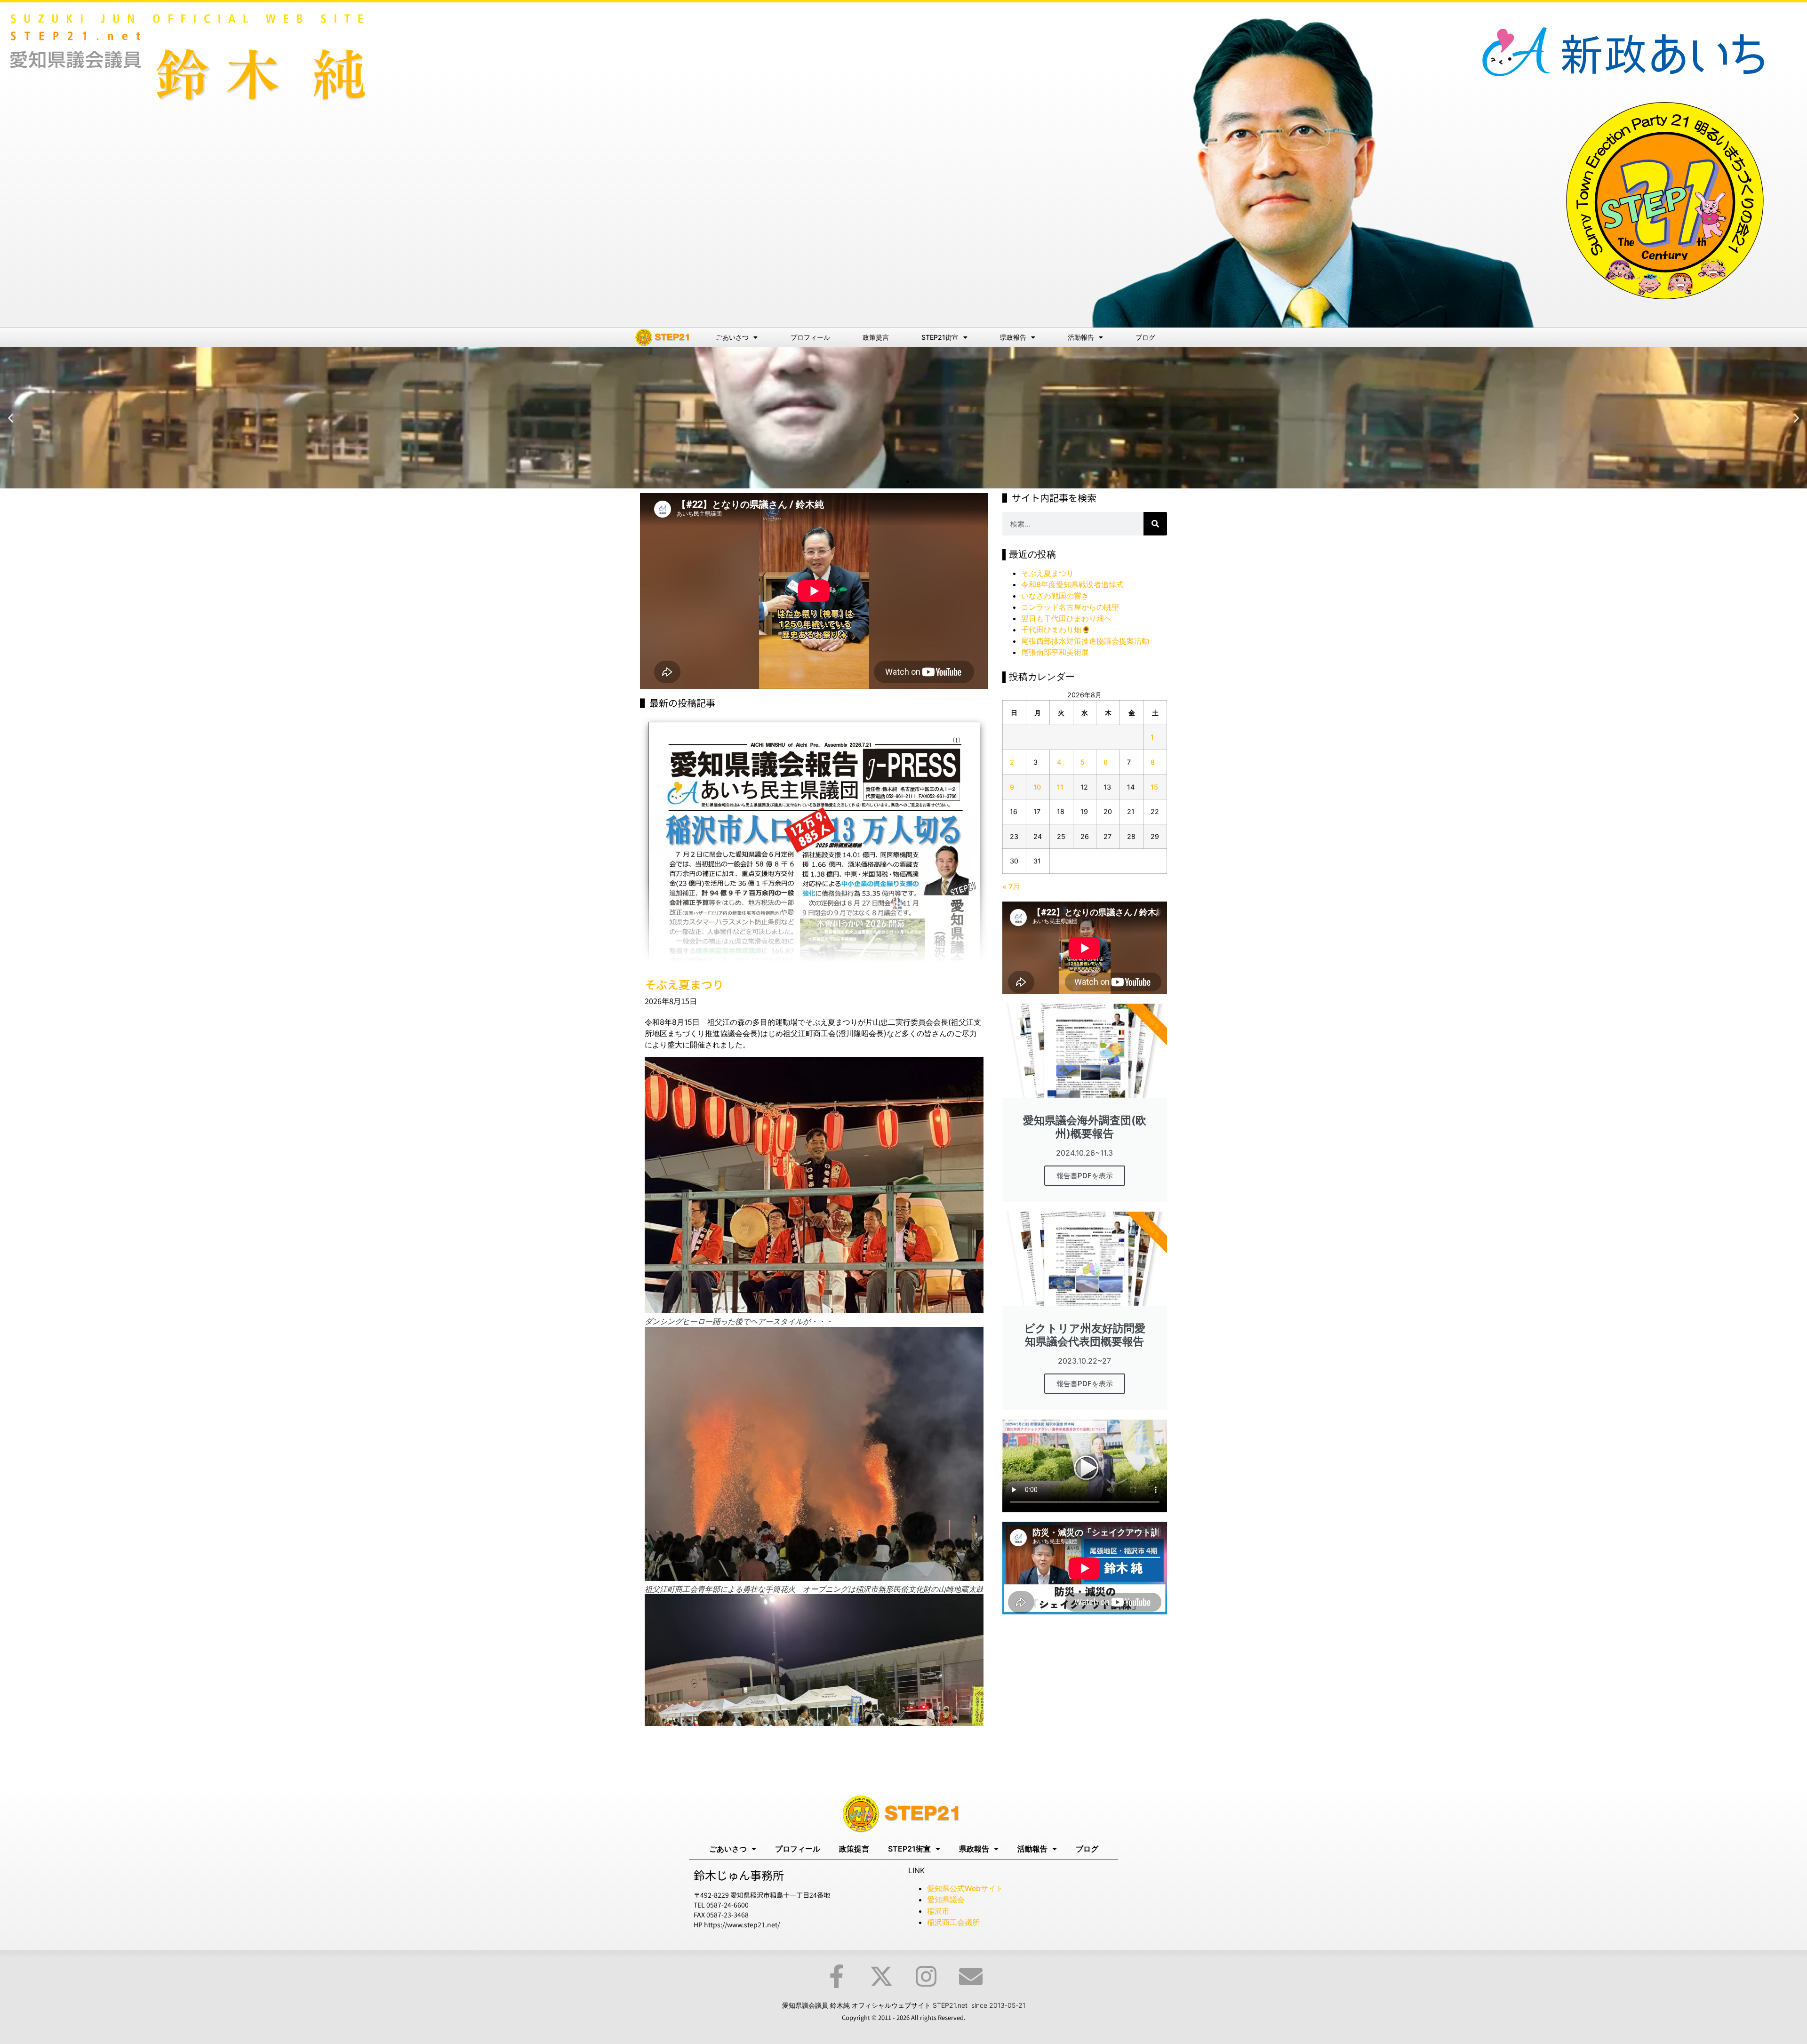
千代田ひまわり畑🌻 (1056, 630)
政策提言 (876, 337)
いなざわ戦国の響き (1055, 596)
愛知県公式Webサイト (965, 1888)
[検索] (1155, 524)
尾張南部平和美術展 (1055, 652)
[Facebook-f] (837, 1976)
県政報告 (1013, 337)
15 (1154, 787)
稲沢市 (938, 1911)
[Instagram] (926, 1976)
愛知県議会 (946, 1900)
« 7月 (1011, 886)
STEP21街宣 (940, 337)
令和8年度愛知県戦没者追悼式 (1072, 584)
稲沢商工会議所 (953, 1922)
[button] (11, 418)
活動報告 (1081, 337)
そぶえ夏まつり (1047, 573)
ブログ (1145, 337)
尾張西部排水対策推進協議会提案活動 (1085, 641)
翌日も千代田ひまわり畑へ (1066, 618)
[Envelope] (971, 1976)
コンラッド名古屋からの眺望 (1070, 607)
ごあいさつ (732, 337)
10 (1037, 787)
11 (1060, 787)
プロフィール (810, 337)
